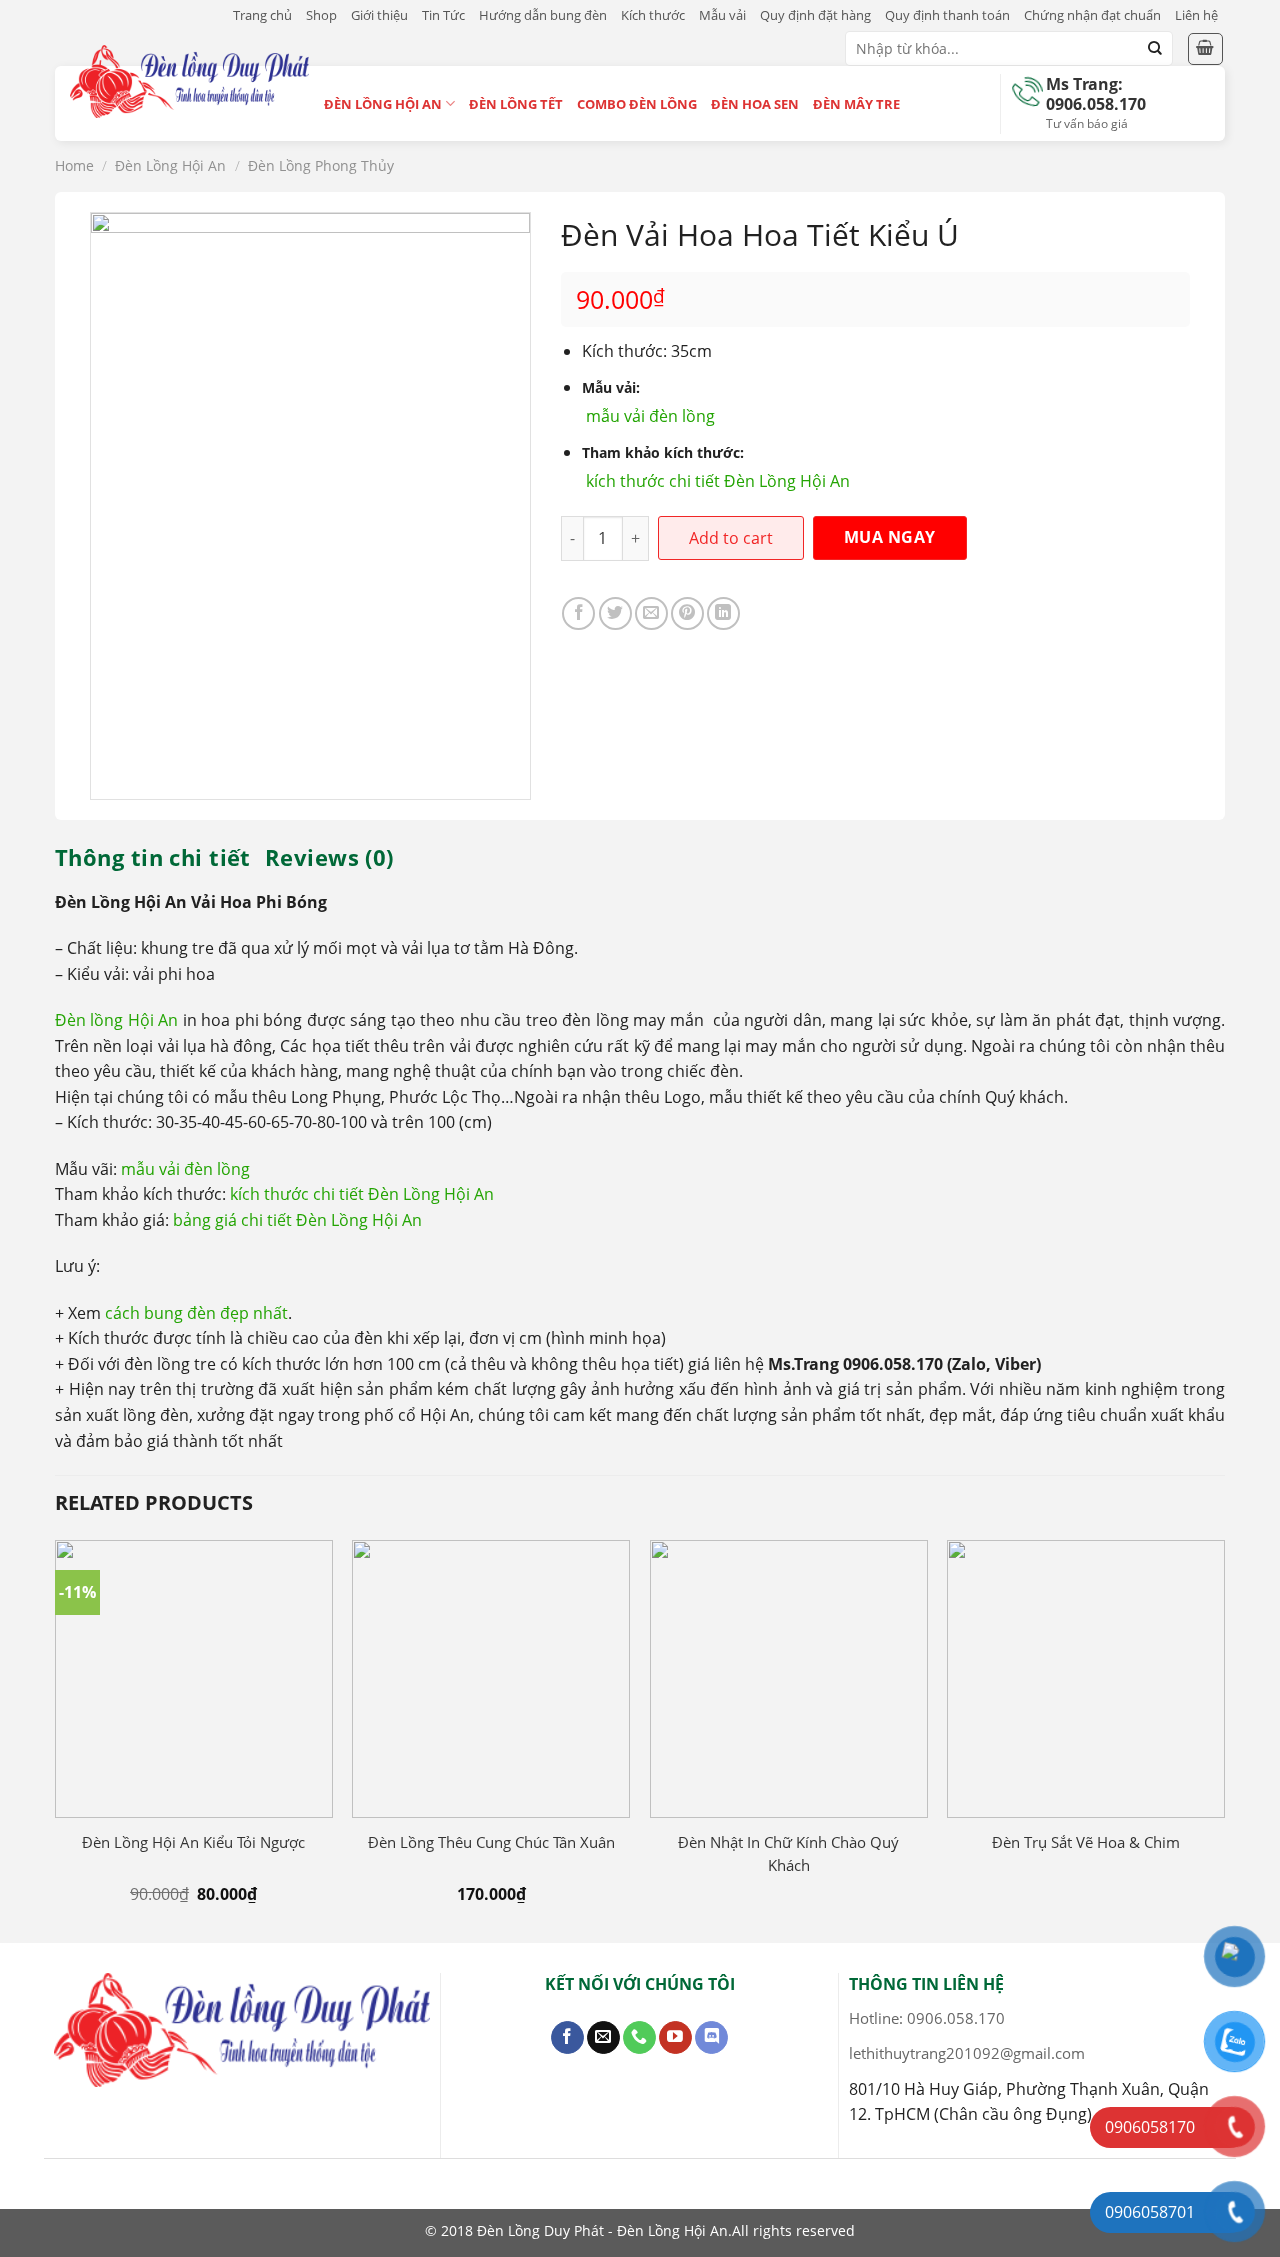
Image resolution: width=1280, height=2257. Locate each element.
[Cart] (1206, 49)
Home (74, 165)
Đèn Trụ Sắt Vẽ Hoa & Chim (1086, 1842)
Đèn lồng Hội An (116, 1020)
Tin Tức (443, 15)
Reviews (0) (329, 857)
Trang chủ (262, 15)
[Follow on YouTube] (675, 2038)
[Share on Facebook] (578, 613)
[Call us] (639, 2038)
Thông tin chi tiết (153, 857)
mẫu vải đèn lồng (650, 416)
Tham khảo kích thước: (663, 452)
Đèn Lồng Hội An (383, 104)
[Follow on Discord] (711, 2038)
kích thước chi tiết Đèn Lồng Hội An (718, 481)
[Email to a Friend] (651, 613)
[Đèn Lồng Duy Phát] (189, 81)
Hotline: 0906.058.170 (927, 2018)
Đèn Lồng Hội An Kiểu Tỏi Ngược (193, 1842)
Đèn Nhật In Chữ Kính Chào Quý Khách (788, 1853)
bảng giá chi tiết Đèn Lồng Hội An (297, 1220)
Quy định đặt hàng (815, 15)
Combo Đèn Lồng (637, 104)
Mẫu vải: (611, 387)
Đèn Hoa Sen (755, 104)
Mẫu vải (722, 15)
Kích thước (653, 15)
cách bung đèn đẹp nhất (196, 1313)
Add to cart (731, 538)
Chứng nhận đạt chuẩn (1092, 15)
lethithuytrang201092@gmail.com (967, 2053)
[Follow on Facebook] (567, 2038)
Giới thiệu (379, 15)
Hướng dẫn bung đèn (543, 15)
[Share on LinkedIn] (723, 613)
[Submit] (1155, 49)
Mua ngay (890, 537)
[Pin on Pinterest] (687, 613)
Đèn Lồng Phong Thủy (321, 165)
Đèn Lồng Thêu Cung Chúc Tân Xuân (491, 1842)
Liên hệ (1196, 15)
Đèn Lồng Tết (516, 104)
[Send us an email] (603, 2038)
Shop (321, 15)
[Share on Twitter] (615, 613)
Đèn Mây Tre (856, 104)
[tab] (153, 857)
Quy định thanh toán (947, 15)
